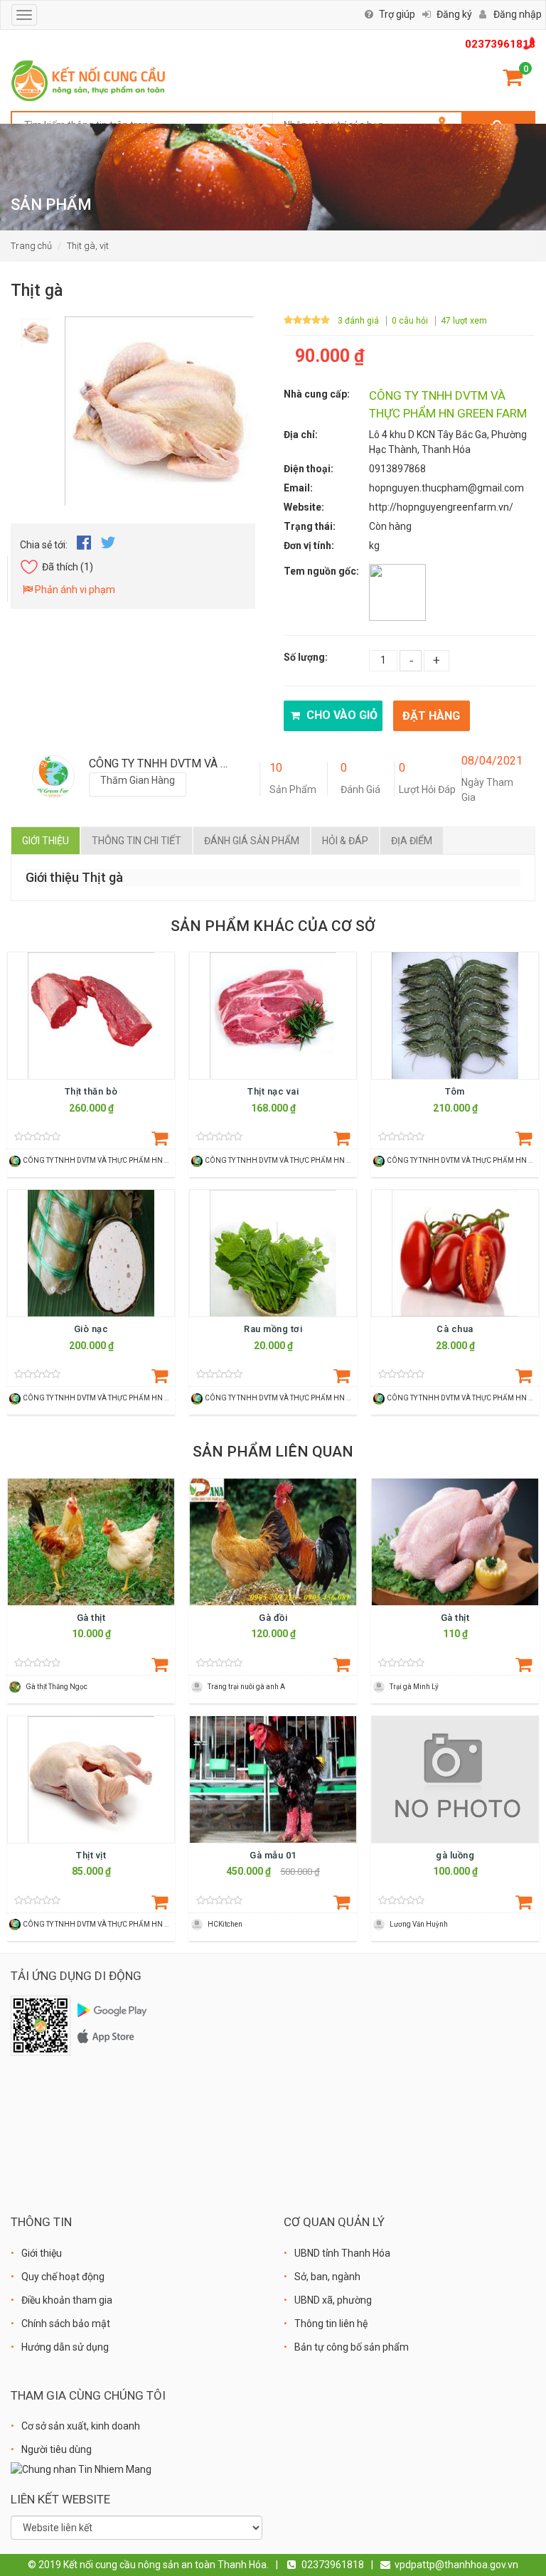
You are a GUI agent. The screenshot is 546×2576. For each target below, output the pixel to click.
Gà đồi (273, 1618)
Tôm (455, 1091)
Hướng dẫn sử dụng (65, 2347)
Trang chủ (31, 246)
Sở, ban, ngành (327, 2277)
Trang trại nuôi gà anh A (246, 1687)
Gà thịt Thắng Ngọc (57, 1687)
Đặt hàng (431, 716)
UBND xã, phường (333, 2300)
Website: (304, 507)
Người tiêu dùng (57, 2449)
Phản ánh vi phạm (74, 590)
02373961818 (500, 44)
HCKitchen (225, 1924)
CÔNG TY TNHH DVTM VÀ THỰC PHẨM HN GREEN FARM (116, 1160)
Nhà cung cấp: (317, 394)
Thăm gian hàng (138, 780)
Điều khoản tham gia (67, 2300)
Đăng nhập (518, 14)
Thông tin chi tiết (136, 841)
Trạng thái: (310, 526)
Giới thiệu (45, 841)
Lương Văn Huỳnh (419, 1924)
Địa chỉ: (301, 435)
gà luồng (455, 1855)
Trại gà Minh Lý (414, 1687)
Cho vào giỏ (341, 715)
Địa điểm (412, 841)
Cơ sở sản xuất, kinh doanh (81, 2426)
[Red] (36, 329)
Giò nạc (91, 1329)
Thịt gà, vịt (88, 246)
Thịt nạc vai (273, 1091)
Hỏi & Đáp (345, 841)
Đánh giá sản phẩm (252, 841)
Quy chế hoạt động (63, 2277)
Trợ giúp (397, 14)
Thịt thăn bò (91, 1091)
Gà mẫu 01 (273, 1855)
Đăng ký (454, 14)
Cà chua (455, 1329)
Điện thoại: (309, 469)
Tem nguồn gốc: (321, 571)
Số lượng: (306, 657)
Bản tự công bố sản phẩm (352, 2347)
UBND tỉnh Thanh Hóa (342, 2253)
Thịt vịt (91, 1855)
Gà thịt (91, 1618)
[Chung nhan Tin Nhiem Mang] (81, 2469)
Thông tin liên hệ (331, 2324)
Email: (298, 488)
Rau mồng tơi (273, 1329)
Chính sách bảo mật (66, 2324)
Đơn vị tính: (309, 545)
